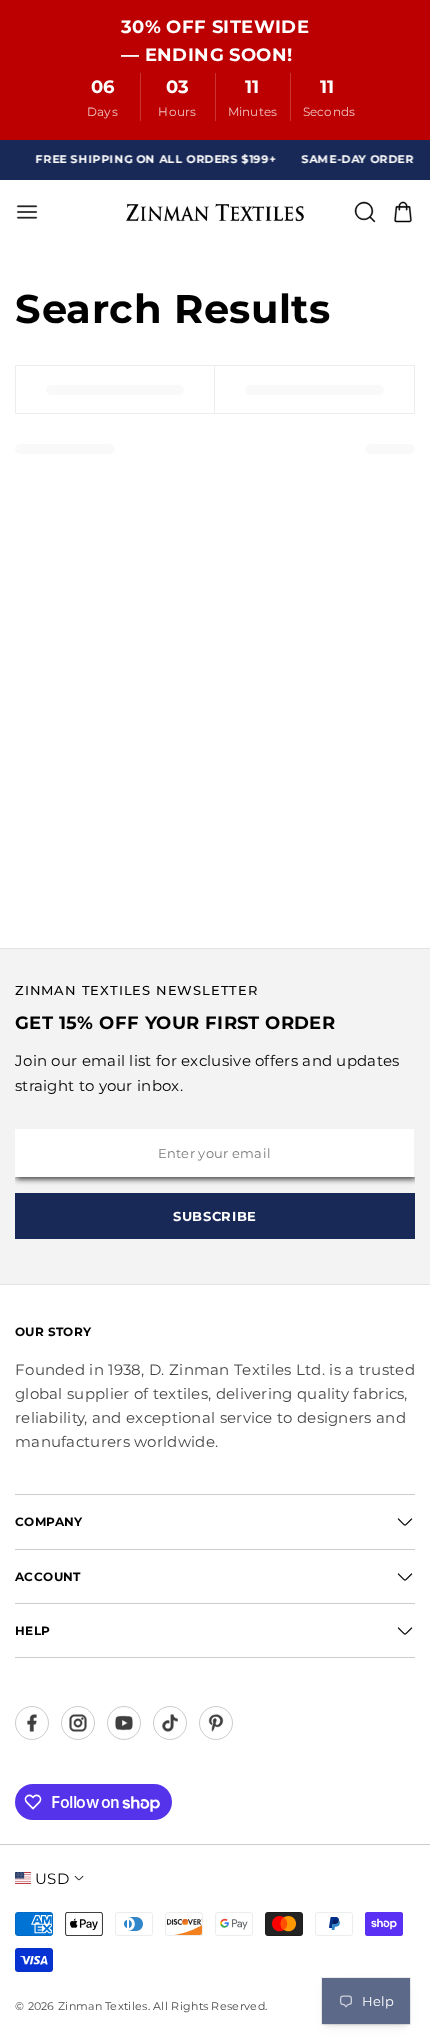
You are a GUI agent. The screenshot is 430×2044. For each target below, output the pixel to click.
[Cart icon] (403, 212)
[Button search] (365, 212)
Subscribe (215, 1216)
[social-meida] (32, 1723)
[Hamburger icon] (106, 212)
